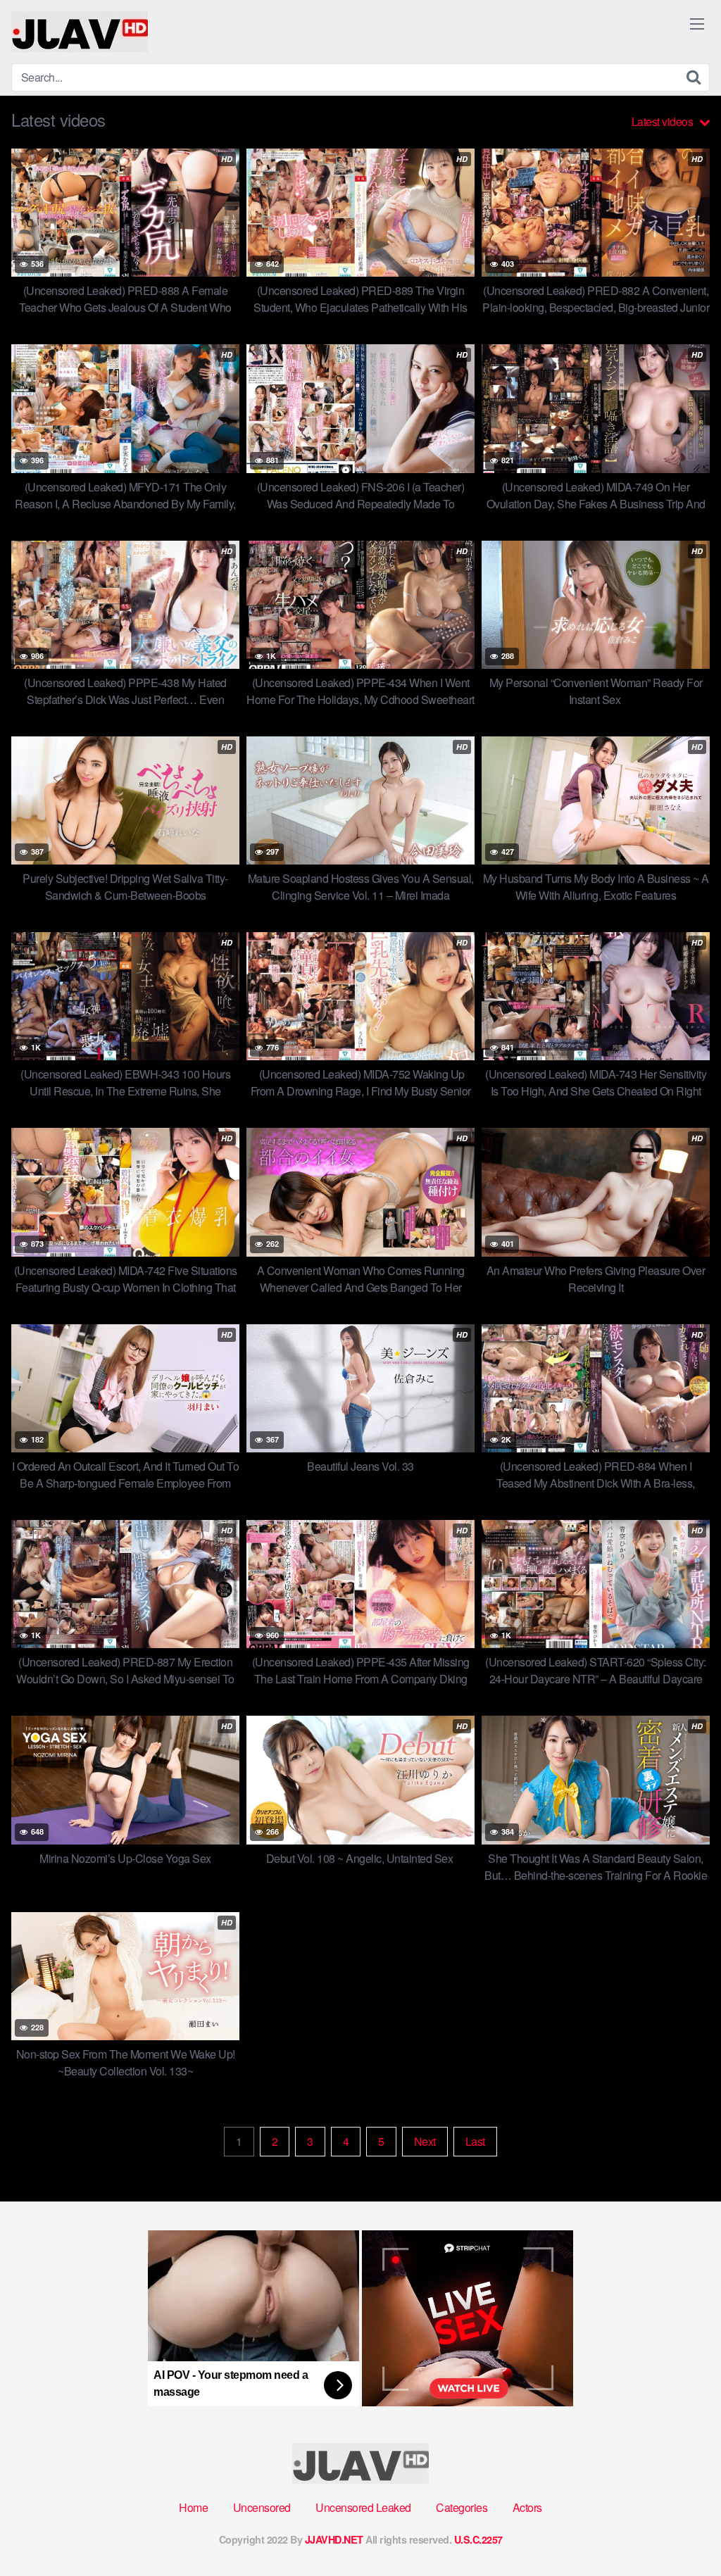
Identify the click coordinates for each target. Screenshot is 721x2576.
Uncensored (262, 2507)
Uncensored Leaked (363, 2507)
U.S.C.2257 (478, 2539)
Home (193, 2507)
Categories (462, 2507)
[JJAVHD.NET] (80, 32)
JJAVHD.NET (334, 2539)
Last (475, 2141)
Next (425, 2141)
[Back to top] (682, 2531)
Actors (527, 2507)
